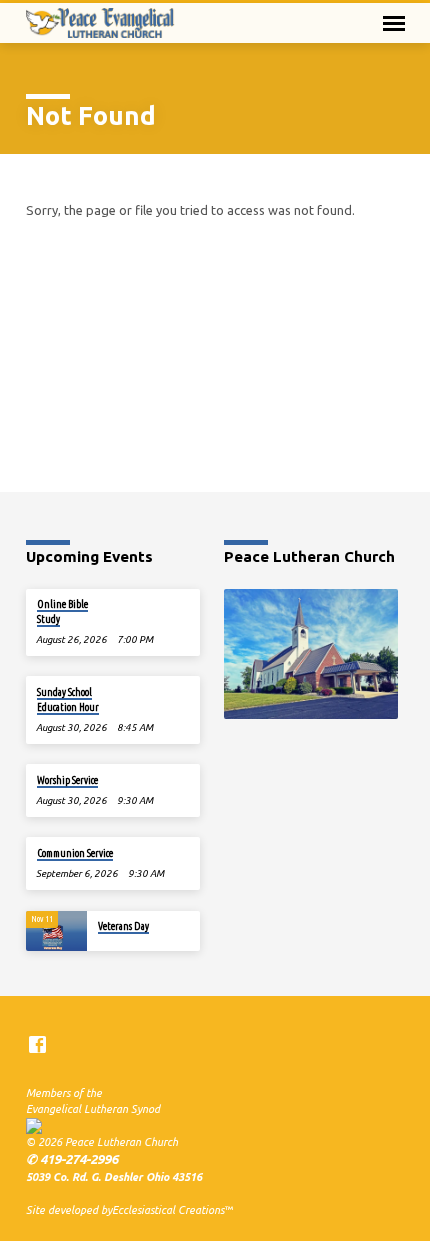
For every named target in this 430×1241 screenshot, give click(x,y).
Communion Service (75, 853)
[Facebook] (37, 1044)
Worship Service (67, 780)
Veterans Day (123, 926)
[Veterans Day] (56, 931)
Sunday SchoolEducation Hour (68, 699)
